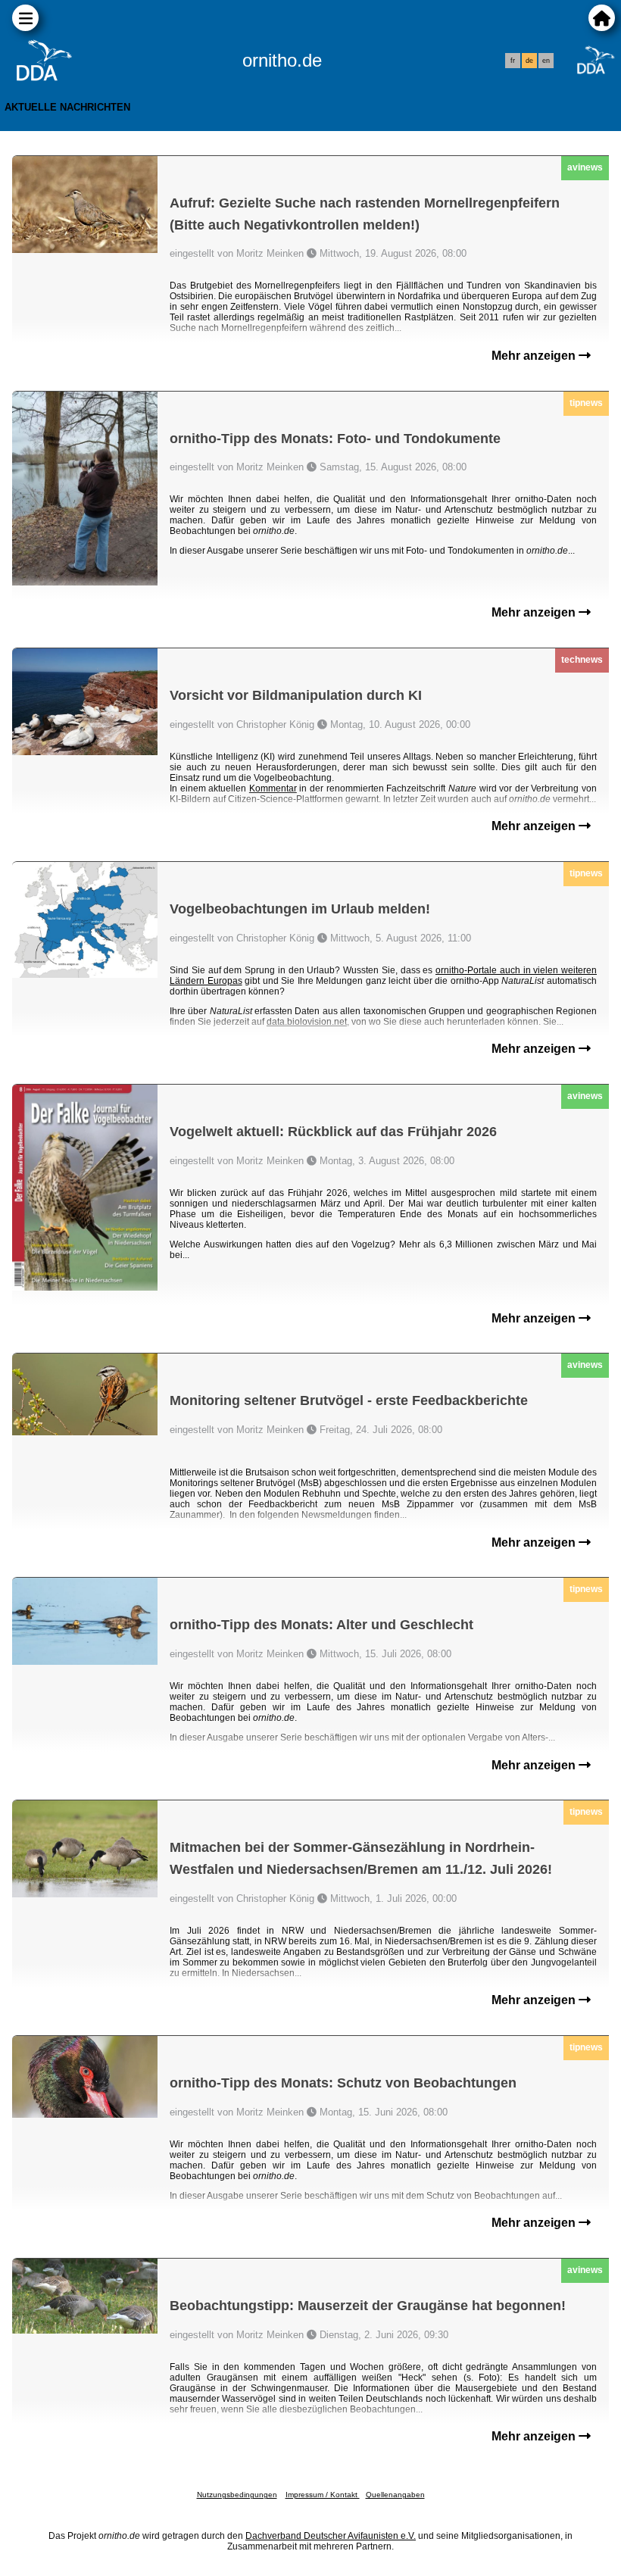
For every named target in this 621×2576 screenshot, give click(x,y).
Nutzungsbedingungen (237, 2495)
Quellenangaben (395, 2495)
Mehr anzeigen (535, 356)
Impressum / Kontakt (323, 2495)
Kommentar (273, 788)
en (546, 61)
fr (513, 61)
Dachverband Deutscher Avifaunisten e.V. (331, 2536)
